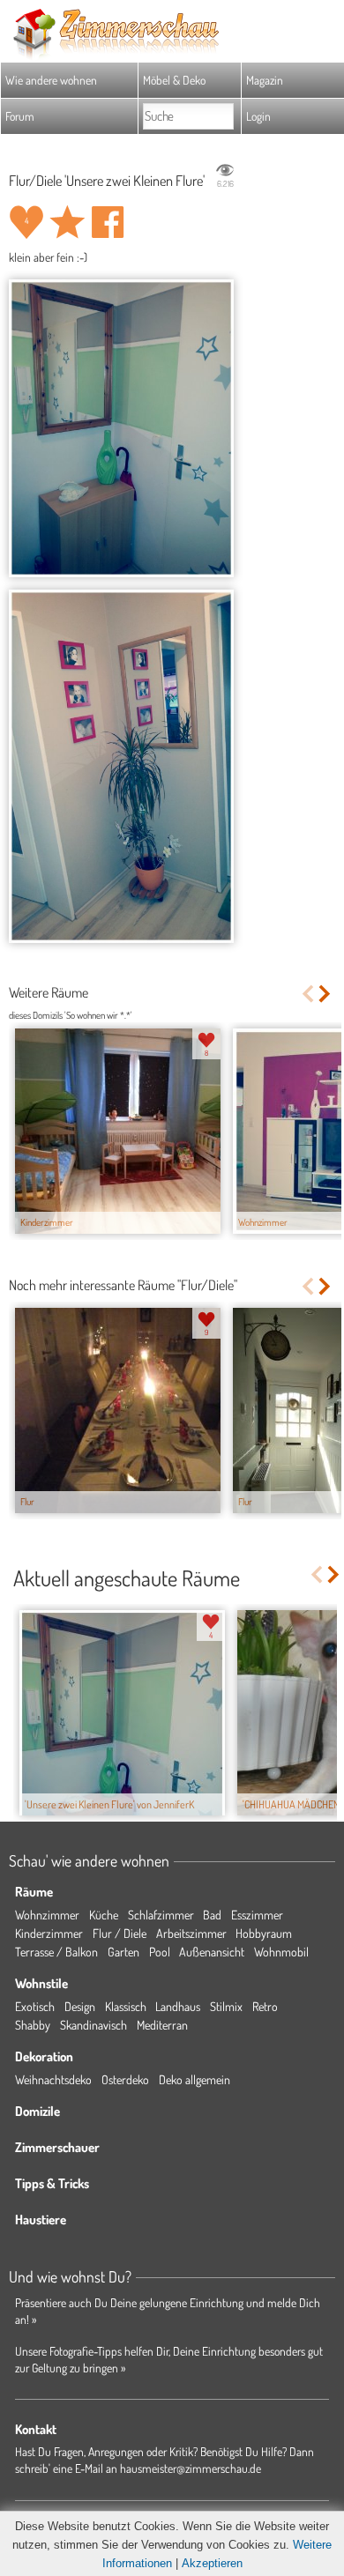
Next (326, 994)
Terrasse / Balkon (56, 1952)
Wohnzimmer (47, 1915)
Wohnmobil (281, 1952)
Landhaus (178, 2006)
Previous (307, 994)
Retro (265, 2006)
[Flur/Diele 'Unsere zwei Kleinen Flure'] (121, 428)
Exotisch (35, 2006)
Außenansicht (212, 1952)
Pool (160, 1952)
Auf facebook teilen (108, 222)
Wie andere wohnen (51, 80)
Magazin (265, 80)
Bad (212, 1915)
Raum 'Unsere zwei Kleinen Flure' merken (67, 222)
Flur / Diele (120, 1933)
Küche (104, 1915)
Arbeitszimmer (191, 1933)
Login (258, 116)
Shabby (33, 2025)
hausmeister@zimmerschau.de (191, 2468)
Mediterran (162, 2025)
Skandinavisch (93, 2025)
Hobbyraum (264, 1933)
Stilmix (226, 2006)
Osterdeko (125, 2079)
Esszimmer (257, 1915)
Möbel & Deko (174, 80)
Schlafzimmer (161, 1915)
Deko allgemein (194, 2079)
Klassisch (126, 2006)
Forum (20, 116)
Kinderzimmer (49, 1933)
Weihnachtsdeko (53, 2079)
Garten (123, 1952)
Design (80, 2006)
